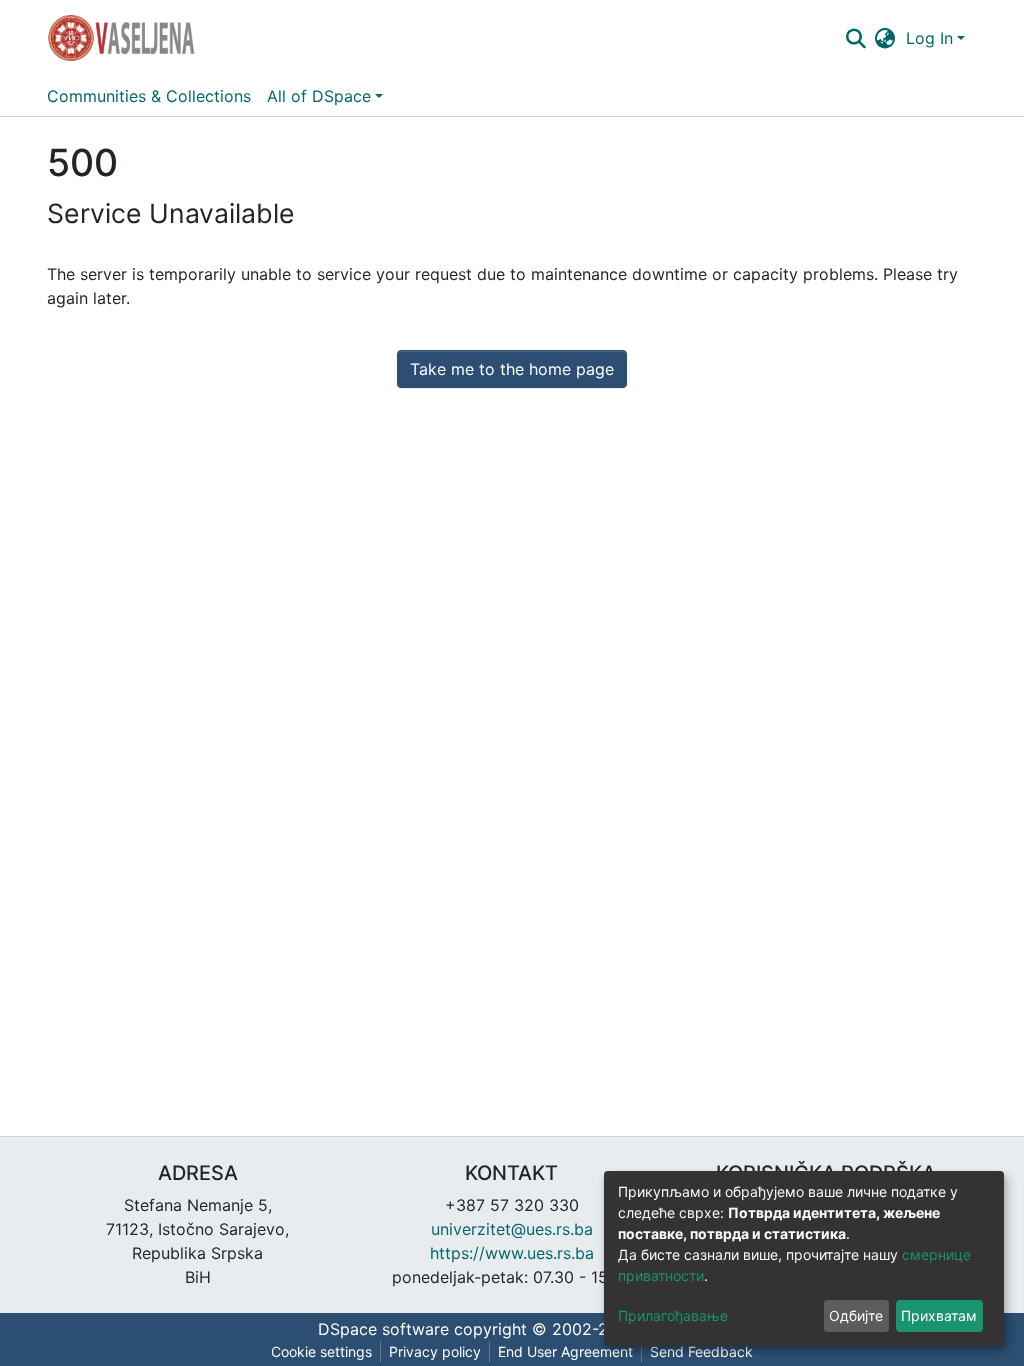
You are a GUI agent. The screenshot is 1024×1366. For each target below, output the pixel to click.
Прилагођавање (673, 1315)
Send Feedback (701, 1351)
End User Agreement (565, 1351)
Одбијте (856, 1315)
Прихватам (939, 1315)
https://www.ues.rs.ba (512, 1253)
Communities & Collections (149, 96)
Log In (929, 38)
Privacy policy (435, 1351)
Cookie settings (321, 1351)
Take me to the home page (512, 369)
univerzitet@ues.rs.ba (512, 1229)
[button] (885, 38)
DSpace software (383, 1329)
